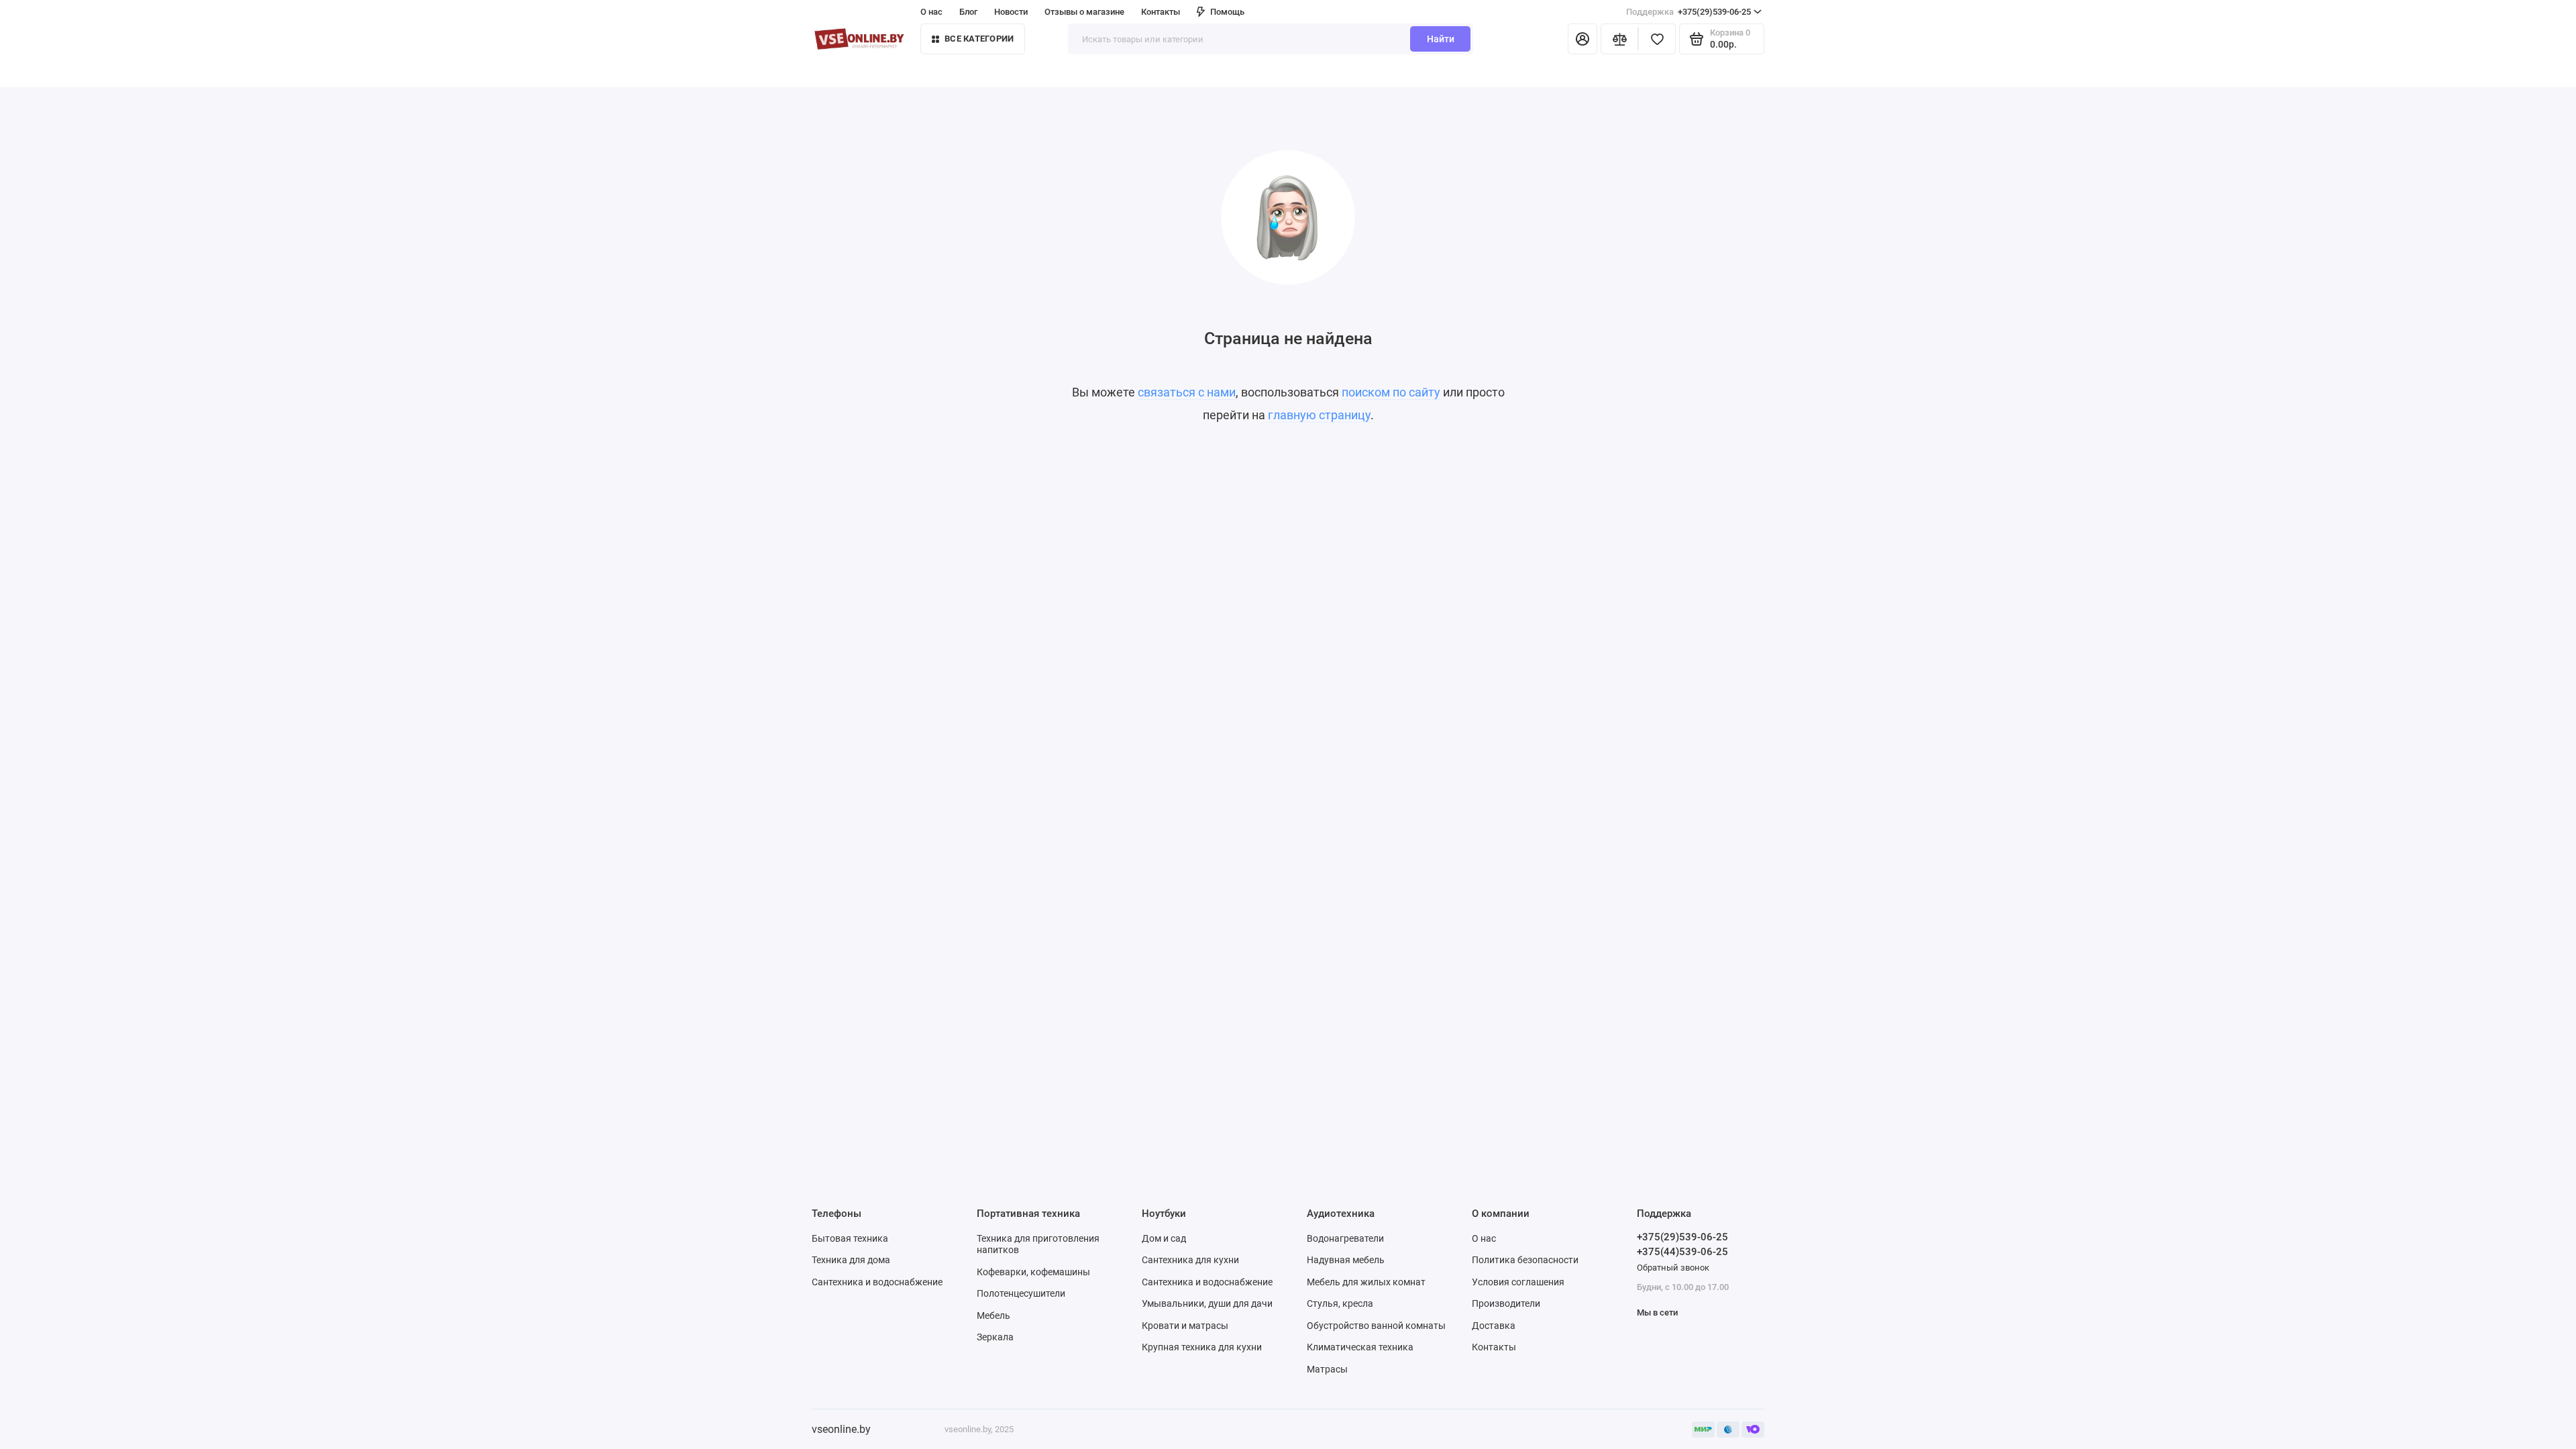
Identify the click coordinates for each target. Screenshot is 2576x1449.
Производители (1506, 1303)
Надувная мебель (1346, 1260)
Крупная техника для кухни (1202, 1347)
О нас (1484, 1238)
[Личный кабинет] (1582, 39)
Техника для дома (851, 1260)
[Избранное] (1657, 39)
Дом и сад (1164, 1238)
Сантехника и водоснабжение (877, 1282)
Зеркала (995, 1337)
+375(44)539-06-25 (1682, 1252)
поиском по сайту (1391, 392)
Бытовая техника (850, 1238)
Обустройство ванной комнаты (1376, 1326)
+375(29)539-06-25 (1688, 12)
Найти (1441, 39)
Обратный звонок (1673, 1268)
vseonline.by (841, 1429)
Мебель (994, 1316)
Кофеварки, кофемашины (1033, 1272)
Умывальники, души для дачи (1207, 1303)
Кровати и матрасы (1185, 1326)
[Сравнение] (1619, 39)
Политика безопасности (1525, 1260)
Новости (1011, 12)
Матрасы (1327, 1369)
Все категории (979, 39)
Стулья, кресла (1340, 1303)
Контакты (1161, 12)
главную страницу (1319, 415)
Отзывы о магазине (1084, 12)
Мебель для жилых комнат (1366, 1282)
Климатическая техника (1360, 1347)
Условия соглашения (1518, 1282)
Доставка (1494, 1326)
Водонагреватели (1345, 1238)
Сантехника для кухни (1190, 1260)
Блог (968, 12)
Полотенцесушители (1021, 1293)
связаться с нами (1187, 392)
